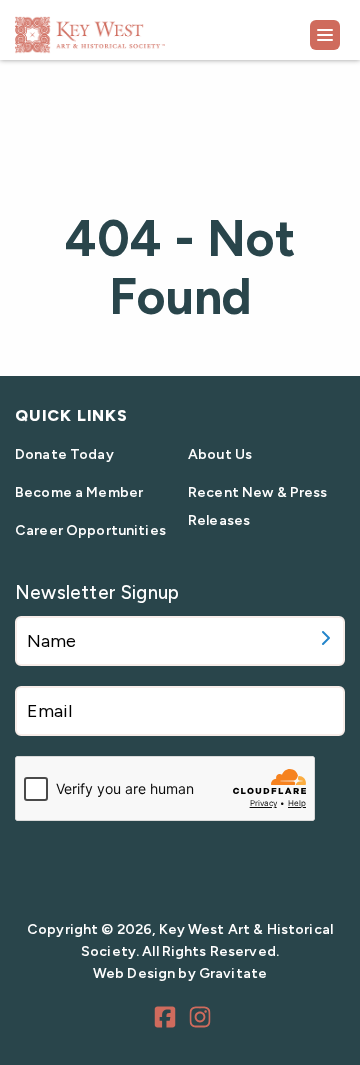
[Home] (140, 27)
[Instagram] (203, 1020)
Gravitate (233, 973)
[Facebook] (168, 1020)
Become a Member (79, 492)
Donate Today (64, 454)
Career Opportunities (90, 530)
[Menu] (325, 35)
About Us (220, 454)
